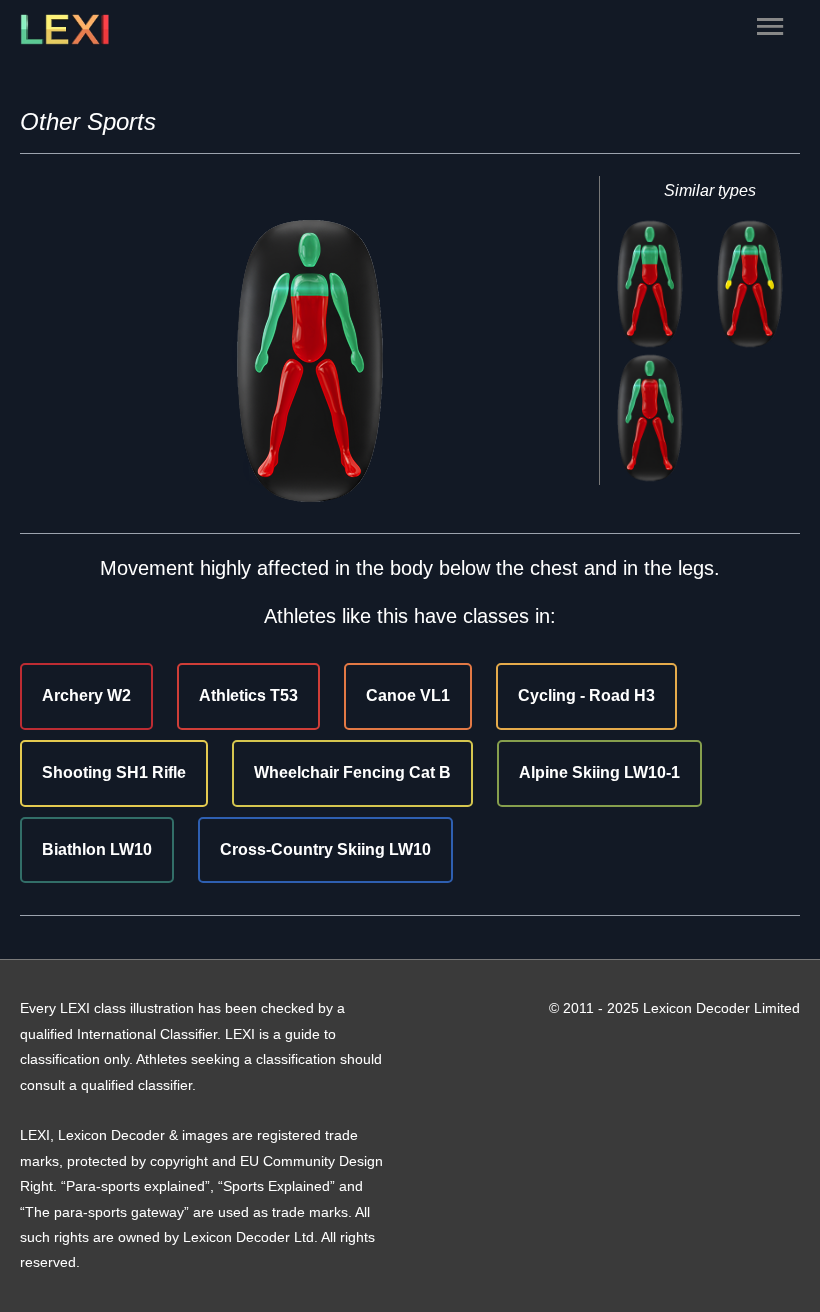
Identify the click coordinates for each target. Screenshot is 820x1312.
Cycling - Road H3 (586, 695)
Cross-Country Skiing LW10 (325, 849)
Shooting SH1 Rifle (114, 772)
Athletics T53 (248, 695)
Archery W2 (86, 695)
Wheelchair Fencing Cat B (352, 772)
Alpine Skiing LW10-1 (599, 772)
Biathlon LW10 (97, 849)
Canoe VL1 (408, 695)
